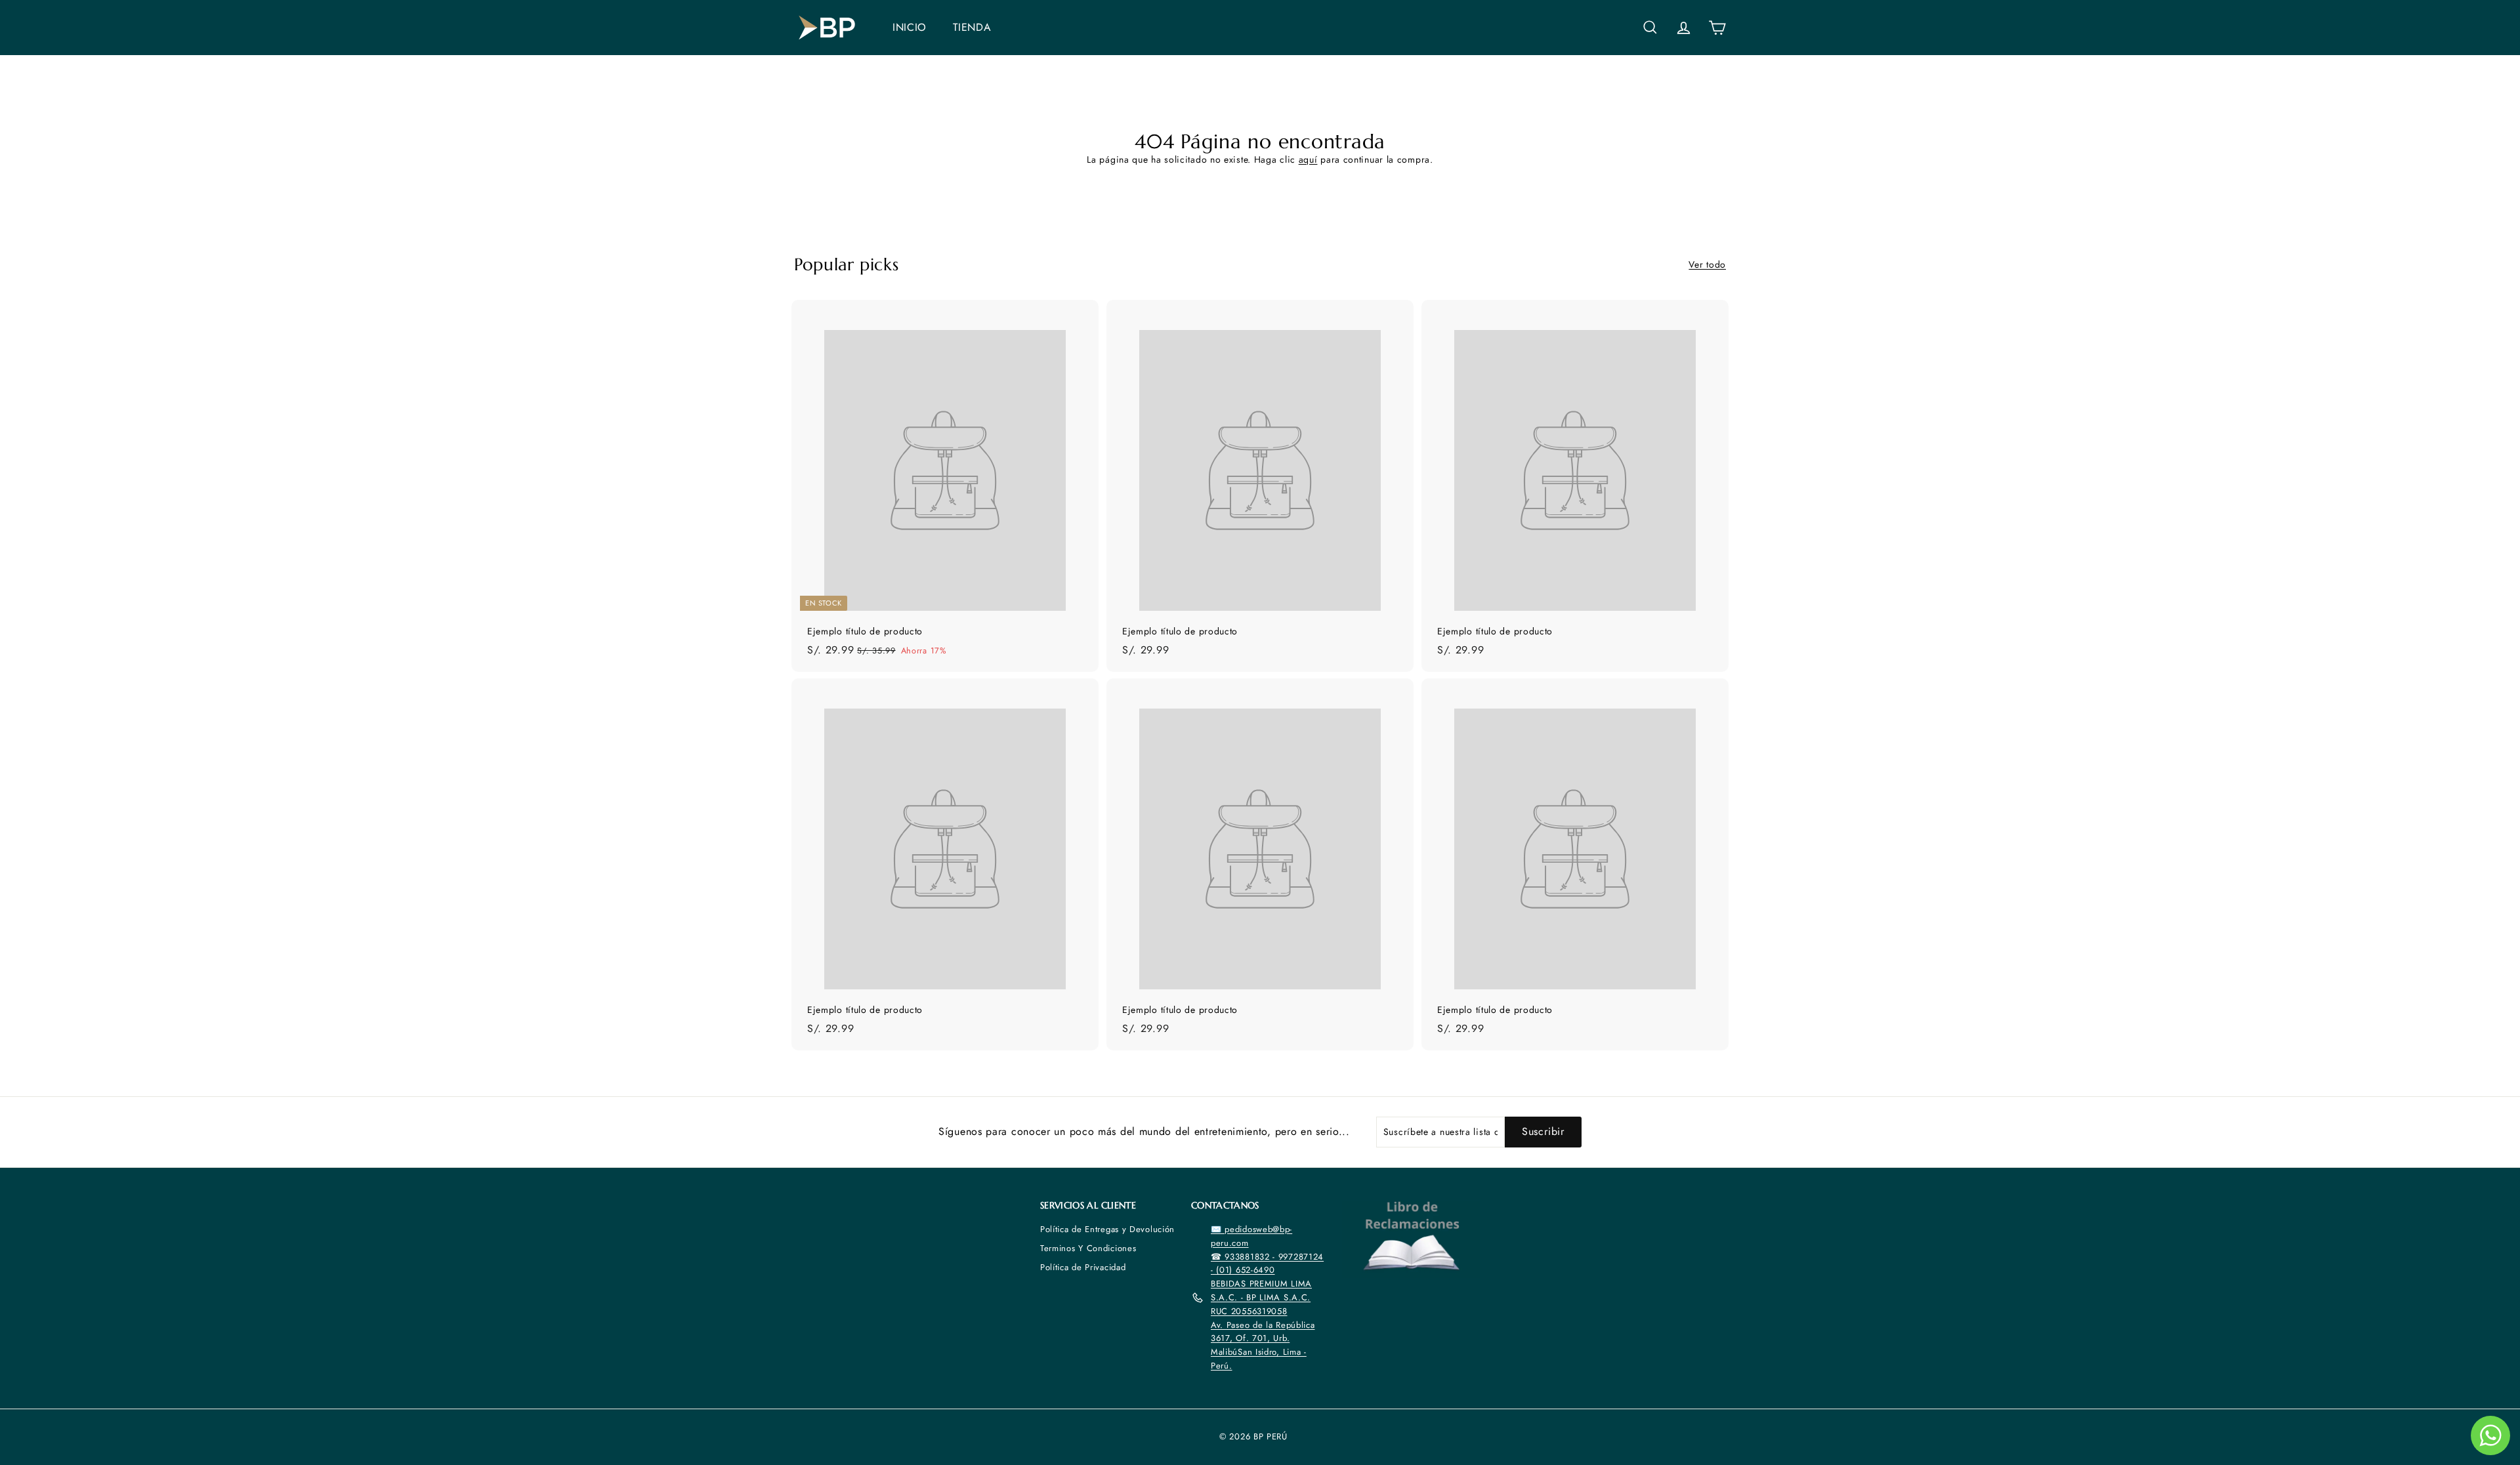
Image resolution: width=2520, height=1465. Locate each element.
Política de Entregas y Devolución (1107, 1229)
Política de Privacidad (1083, 1267)
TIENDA (972, 27)
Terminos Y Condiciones (1088, 1248)
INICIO (910, 27)
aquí (1308, 159)
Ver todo (1707, 264)
